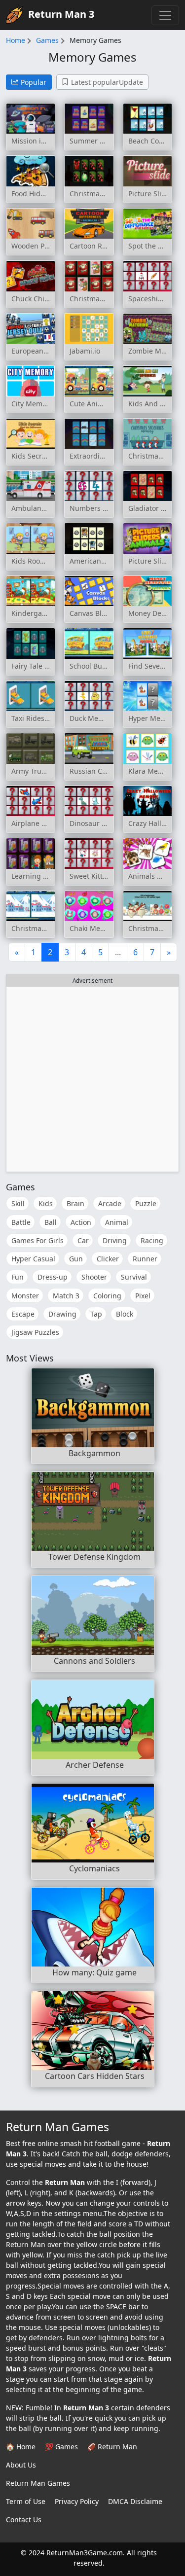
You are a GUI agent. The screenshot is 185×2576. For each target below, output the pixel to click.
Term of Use (26, 2501)
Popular (34, 82)
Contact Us (24, 2520)
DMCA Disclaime (135, 2501)
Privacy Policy (77, 2501)
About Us (21, 2465)
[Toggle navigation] (165, 15)
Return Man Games (38, 2483)
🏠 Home (21, 2447)
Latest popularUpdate (107, 82)
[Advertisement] (92, 1079)
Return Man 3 (61, 14)
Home (16, 40)
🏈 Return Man (112, 2447)
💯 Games (61, 2447)
